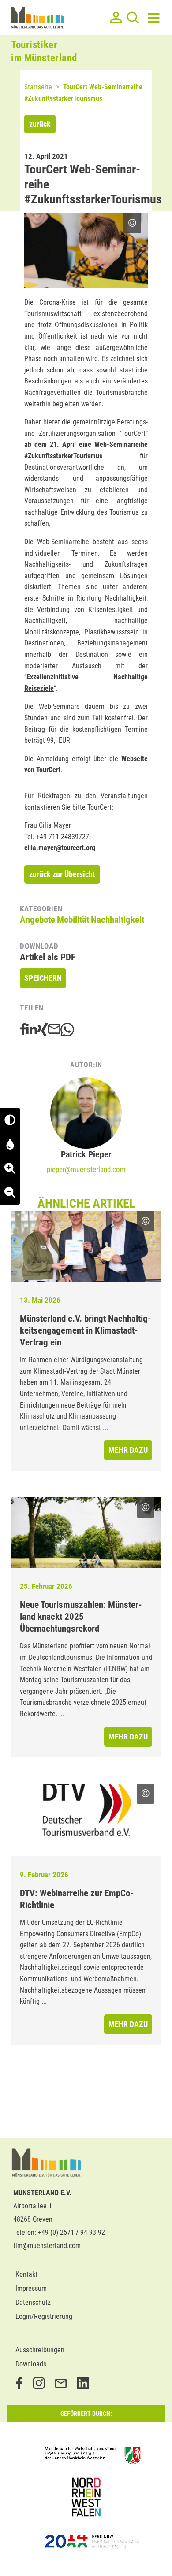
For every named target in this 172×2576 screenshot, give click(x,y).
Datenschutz (33, 2302)
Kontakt (26, 2274)
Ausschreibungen (40, 2350)
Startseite (38, 87)
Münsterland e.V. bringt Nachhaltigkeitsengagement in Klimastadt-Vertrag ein (86, 1330)
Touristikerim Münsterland (44, 51)
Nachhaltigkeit (118, 920)
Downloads (31, 2364)
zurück (40, 124)
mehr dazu (128, 1450)
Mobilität (73, 920)
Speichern (43, 978)
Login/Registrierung (44, 2316)
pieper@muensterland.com (86, 1169)
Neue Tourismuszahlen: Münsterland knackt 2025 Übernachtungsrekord (81, 1617)
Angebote (37, 920)
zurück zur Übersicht (62, 874)
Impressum (31, 2288)
